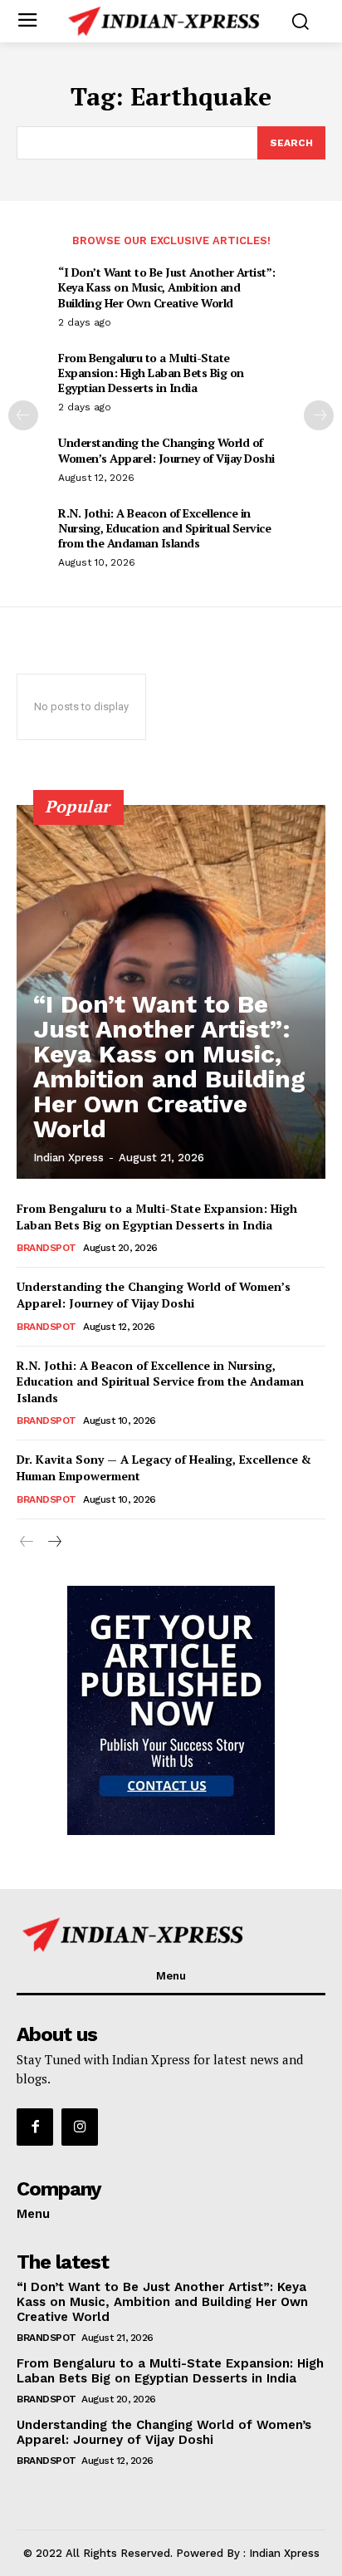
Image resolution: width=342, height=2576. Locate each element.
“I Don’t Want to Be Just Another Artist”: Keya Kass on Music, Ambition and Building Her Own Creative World (167, 287)
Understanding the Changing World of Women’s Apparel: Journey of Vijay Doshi (166, 450)
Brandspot (46, 1248)
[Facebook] (35, 2127)
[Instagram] (80, 2127)
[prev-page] (23, 415)
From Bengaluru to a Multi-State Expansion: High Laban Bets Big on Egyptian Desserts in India (151, 373)
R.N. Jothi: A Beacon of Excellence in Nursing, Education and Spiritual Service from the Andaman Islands (164, 528)
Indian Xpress (68, 1158)
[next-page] (319, 415)
